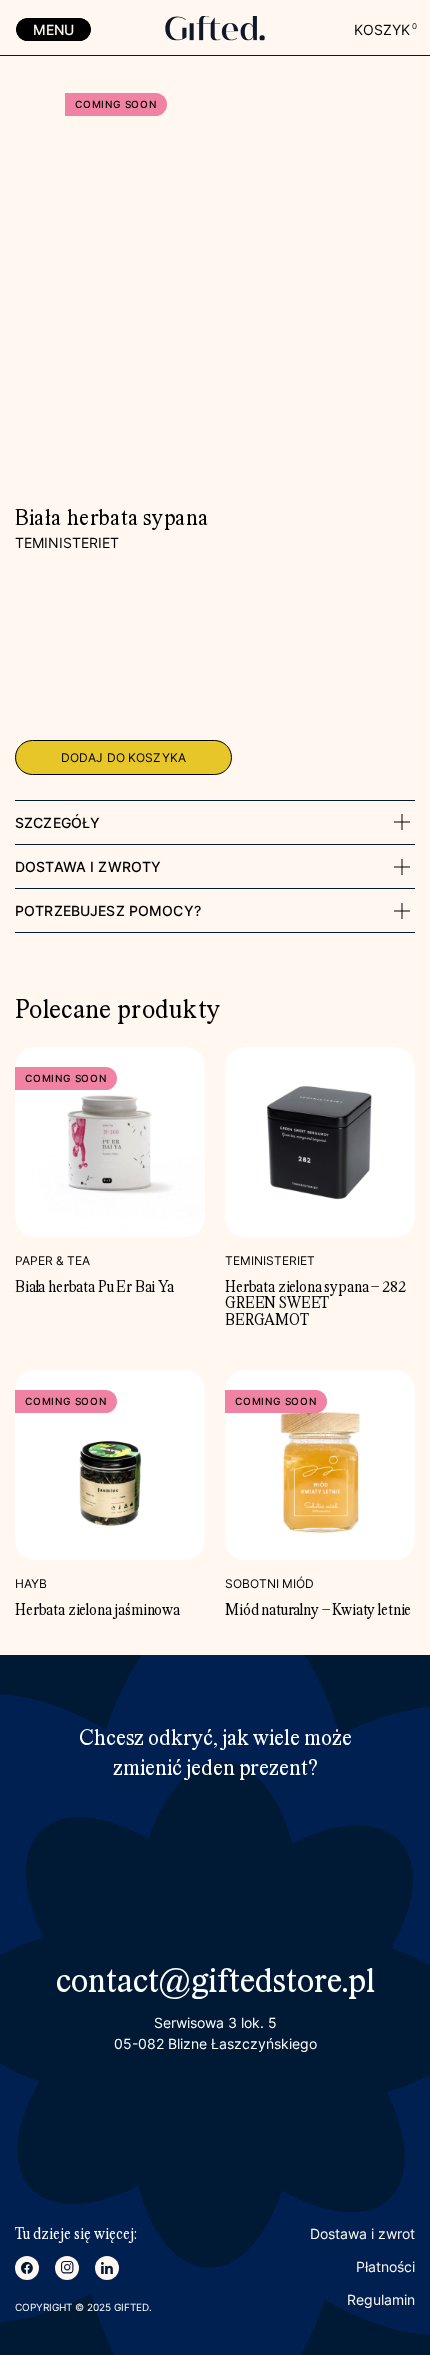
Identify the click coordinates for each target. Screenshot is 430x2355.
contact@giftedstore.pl (215, 1983)
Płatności (385, 2266)
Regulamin (381, 2299)
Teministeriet (67, 542)
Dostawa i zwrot (362, 2233)
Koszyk (384, 29)
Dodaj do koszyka (123, 757)
